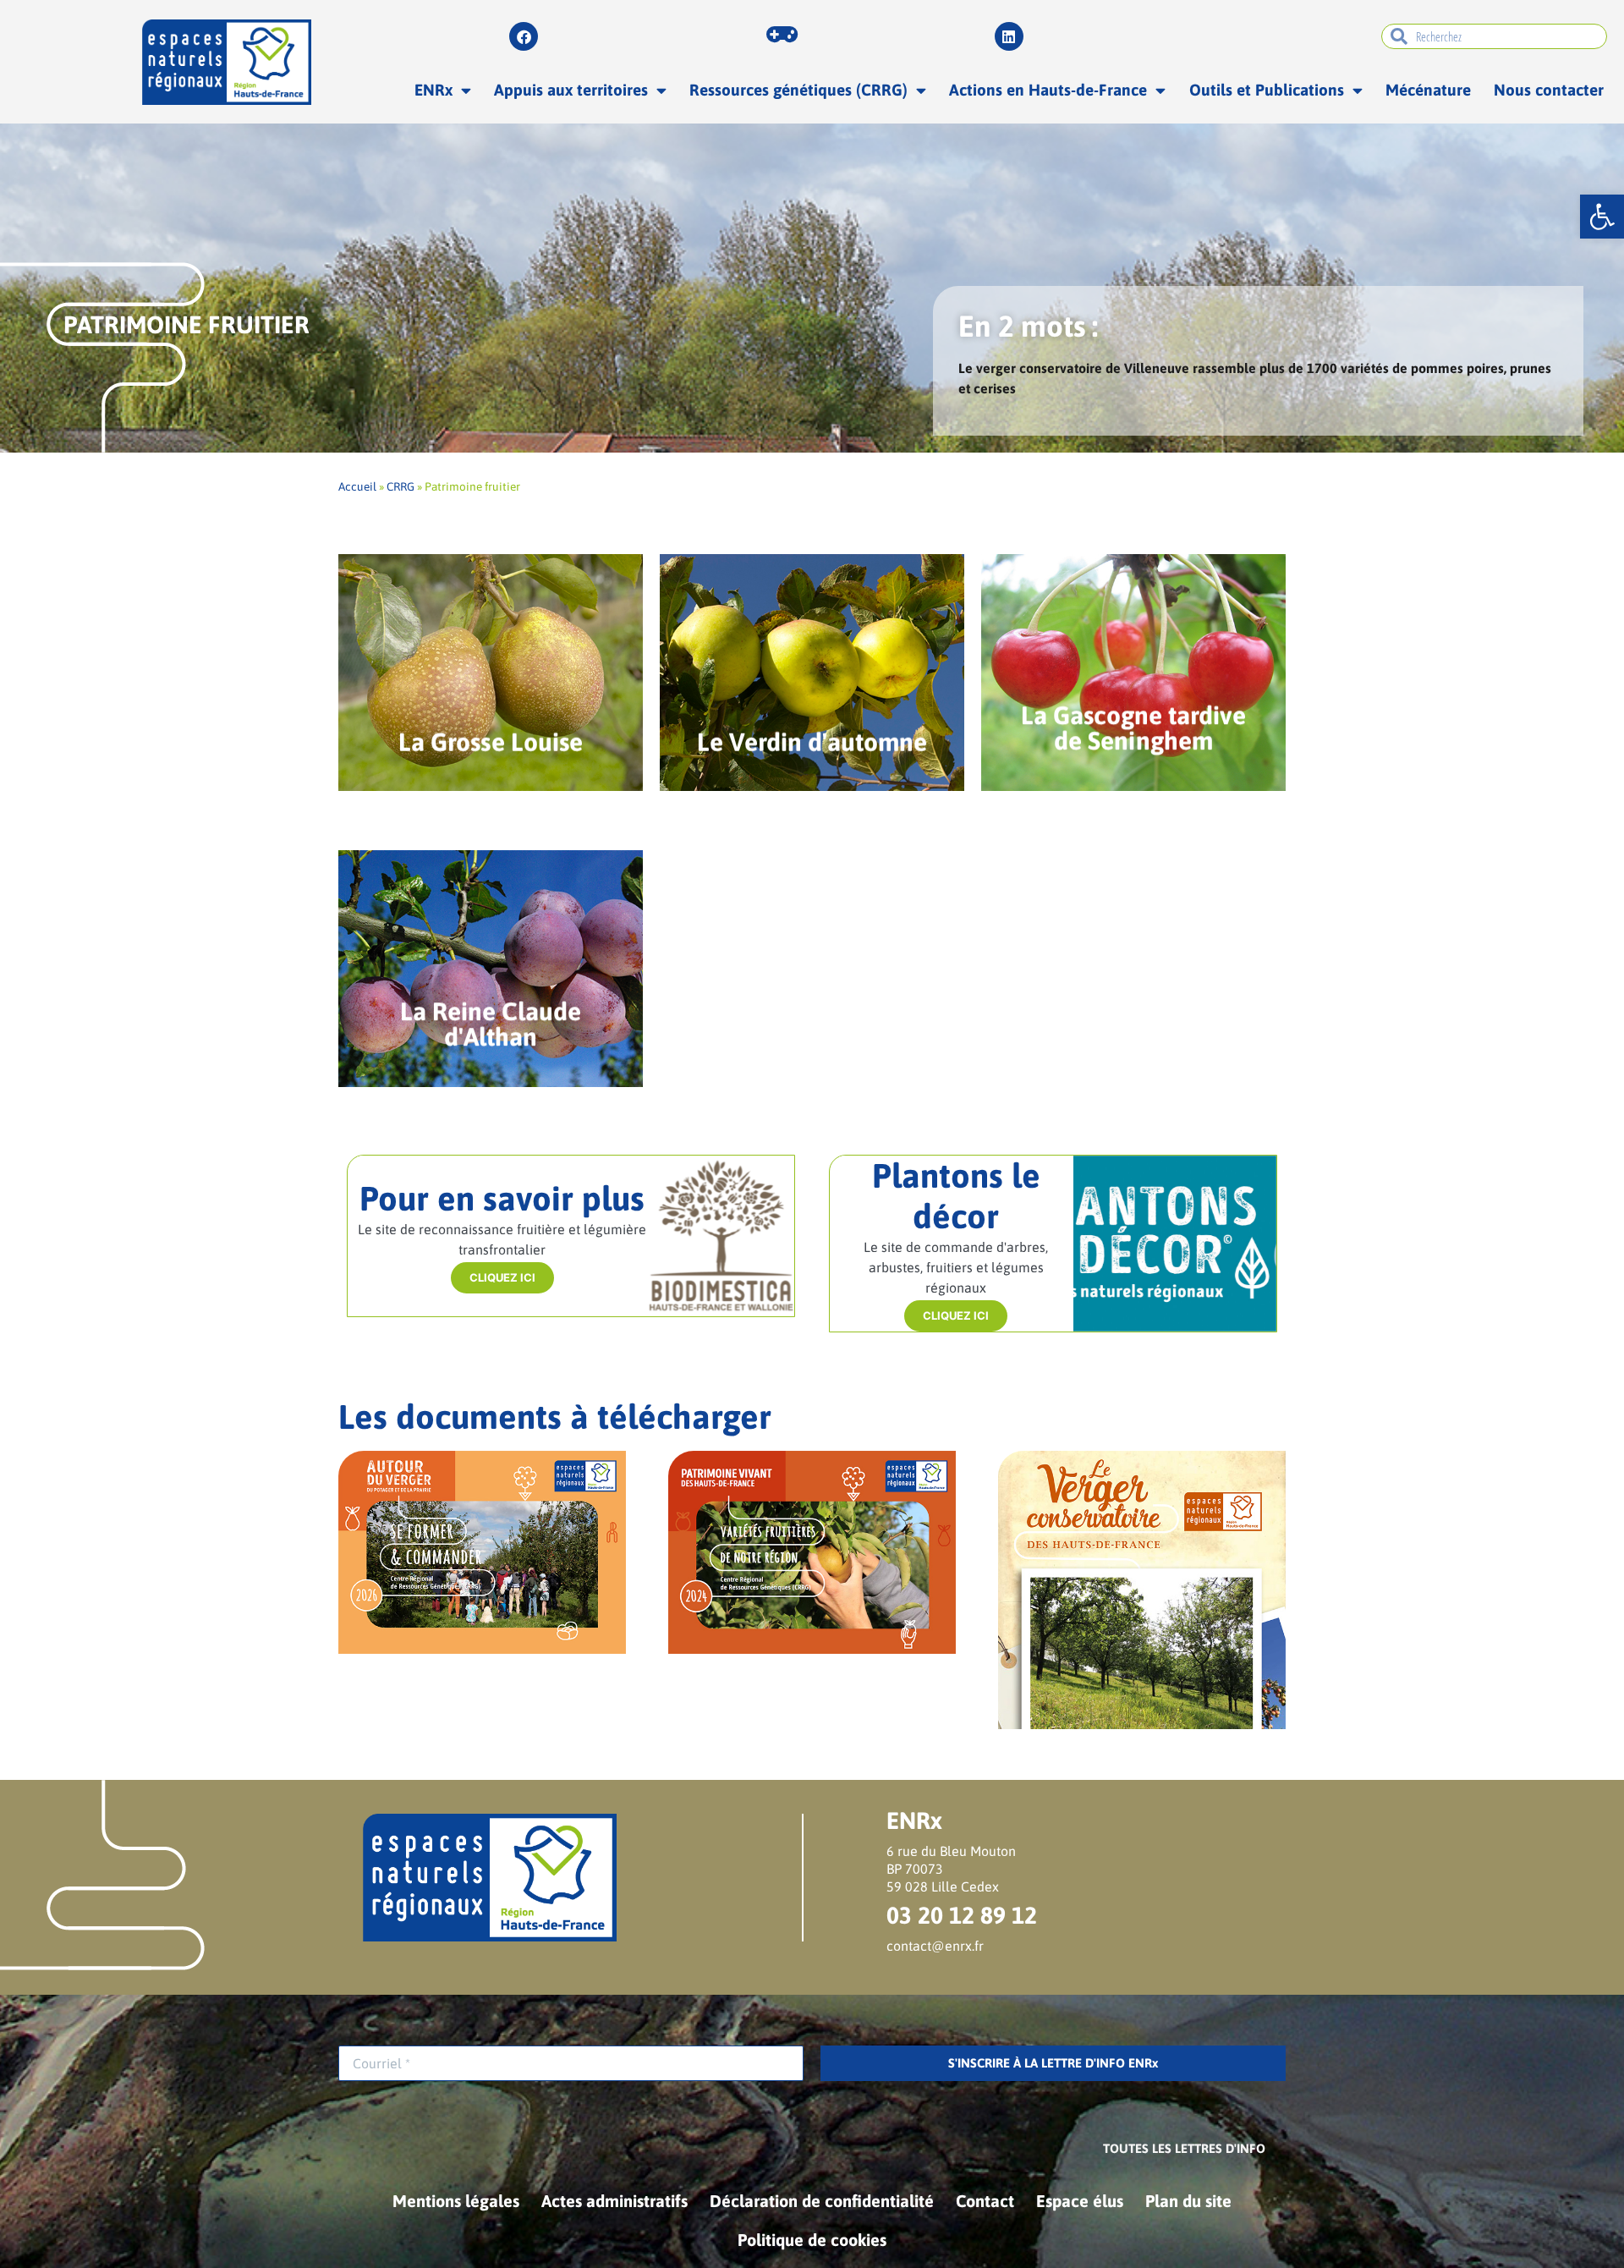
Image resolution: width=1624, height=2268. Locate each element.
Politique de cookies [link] (812, 2240)
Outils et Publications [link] (1267, 90)
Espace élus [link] (1080, 2201)
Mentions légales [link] (456, 2201)
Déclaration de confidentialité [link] (822, 2201)
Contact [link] (985, 2201)
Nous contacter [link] (1549, 90)
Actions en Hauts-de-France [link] (1048, 90)
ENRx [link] (433, 90)
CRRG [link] (401, 486)
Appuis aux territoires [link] (571, 90)
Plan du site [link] (1188, 2201)
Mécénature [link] (1428, 90)
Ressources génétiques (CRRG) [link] (798, 90)
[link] (1602, 217)
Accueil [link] (357, 486)
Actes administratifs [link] (614, 2201)
